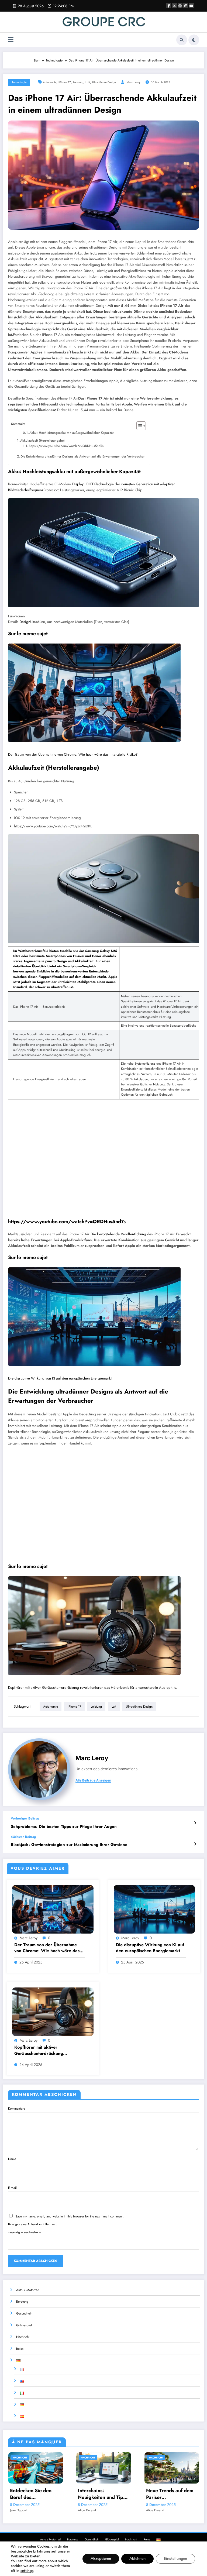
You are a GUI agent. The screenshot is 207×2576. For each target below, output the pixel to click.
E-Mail (12, 2188)
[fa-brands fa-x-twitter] (174, 6)
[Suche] (182, 40)
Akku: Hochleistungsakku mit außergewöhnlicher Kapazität (71, 433)
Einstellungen (175, 2559)
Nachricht (23, 2337)
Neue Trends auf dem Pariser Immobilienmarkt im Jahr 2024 (170, 2494)
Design (25, 622)
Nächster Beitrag (23, 1837)
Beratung (22, 2302)
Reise (20, 2349)
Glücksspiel (24, 2325)
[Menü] (11, 40)
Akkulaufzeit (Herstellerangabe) (42, 441)
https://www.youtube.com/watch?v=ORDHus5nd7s (66, 446)
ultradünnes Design (104, 82)
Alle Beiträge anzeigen (93, 1780)
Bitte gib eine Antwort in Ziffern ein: (33, 2224)
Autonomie (50, 82)
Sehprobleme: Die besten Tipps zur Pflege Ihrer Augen (64, 1827)
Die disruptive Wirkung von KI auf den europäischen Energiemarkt (60, 1378)
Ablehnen (137, 2559)
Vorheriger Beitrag (25, 1818)
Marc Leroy (134, 82)
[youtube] (191, 6)
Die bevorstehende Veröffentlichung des (122, 1234)
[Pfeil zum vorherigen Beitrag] (195, 1823)
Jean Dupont (18, 2510)
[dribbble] (180, 6)
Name (12, 2159)
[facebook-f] (169, 6)
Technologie (19, 82)
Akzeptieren (101, 2559)
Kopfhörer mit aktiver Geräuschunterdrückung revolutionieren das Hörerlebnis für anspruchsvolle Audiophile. (93, 1688)
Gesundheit (24, 2313)
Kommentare (17, 2109)
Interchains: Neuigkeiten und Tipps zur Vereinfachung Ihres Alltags (103, 2494)
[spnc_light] (194, 40)
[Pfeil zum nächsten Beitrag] (195, 1844)
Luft (88, 82)
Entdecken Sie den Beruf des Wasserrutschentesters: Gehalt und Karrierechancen (35, 2494)
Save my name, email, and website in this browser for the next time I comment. (70, 2216)
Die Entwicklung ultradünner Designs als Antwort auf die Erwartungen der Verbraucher (82, 456)
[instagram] (186, 6)
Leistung (78, 82)
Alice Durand (87, 2510)
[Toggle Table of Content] (138, 426)
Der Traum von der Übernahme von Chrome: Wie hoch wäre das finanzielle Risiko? (73, 754)
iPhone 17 (65, 82)
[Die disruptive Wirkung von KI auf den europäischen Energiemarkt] (94, 1317)
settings (27, 2571)
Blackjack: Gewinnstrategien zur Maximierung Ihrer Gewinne (69, 1845)
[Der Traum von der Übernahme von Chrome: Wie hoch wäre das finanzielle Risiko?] (94, 693)
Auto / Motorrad (28, 2290)
